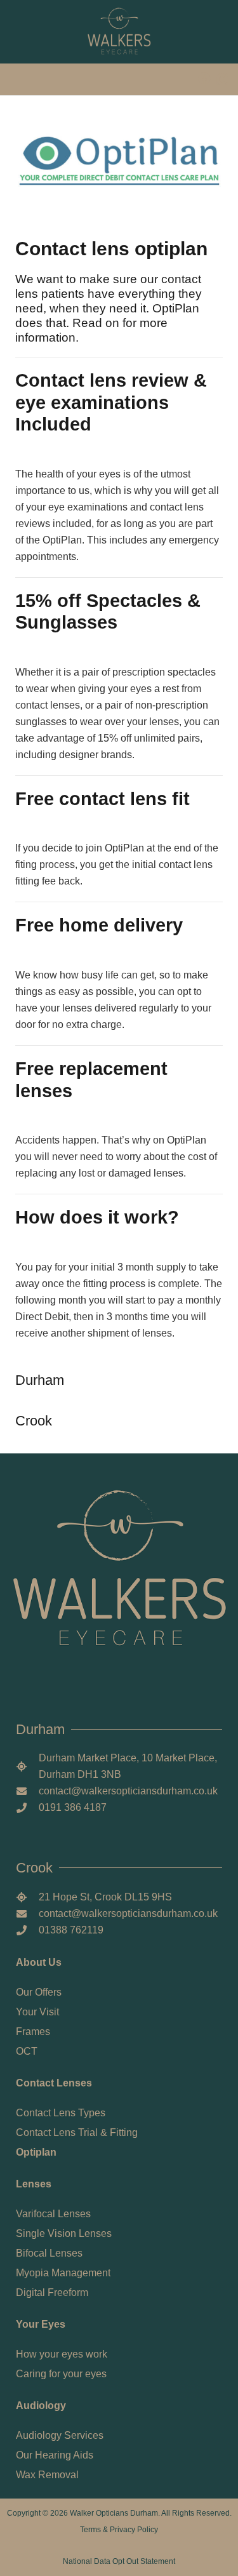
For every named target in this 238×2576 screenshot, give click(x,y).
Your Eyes (41, 2324)
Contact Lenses (54, 2083)
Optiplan (36, 2152)
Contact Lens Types (61, 2113)
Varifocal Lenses (53, 2214)
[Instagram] (222, 79)
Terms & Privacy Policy (119, 2530)
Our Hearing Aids (55, 2455)
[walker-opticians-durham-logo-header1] (119, 32)
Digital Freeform (52, 2292)
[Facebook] (204, 79)
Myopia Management (63, 2273)
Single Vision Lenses (64, 2233)
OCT (27, 2051)
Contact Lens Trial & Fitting (77, 2132)
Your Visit (37, 2012)
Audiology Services (60, 2435)
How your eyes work (62, 2354)
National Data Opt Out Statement (119, 2561)
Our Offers (39, 1992)
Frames (33, 2032)
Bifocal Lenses (49, 2253)
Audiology (41, 2406)
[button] (20, 79)
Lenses (34, 2184)
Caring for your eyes (61, 2374)
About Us (39, 1962)
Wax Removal (47, 2475)
